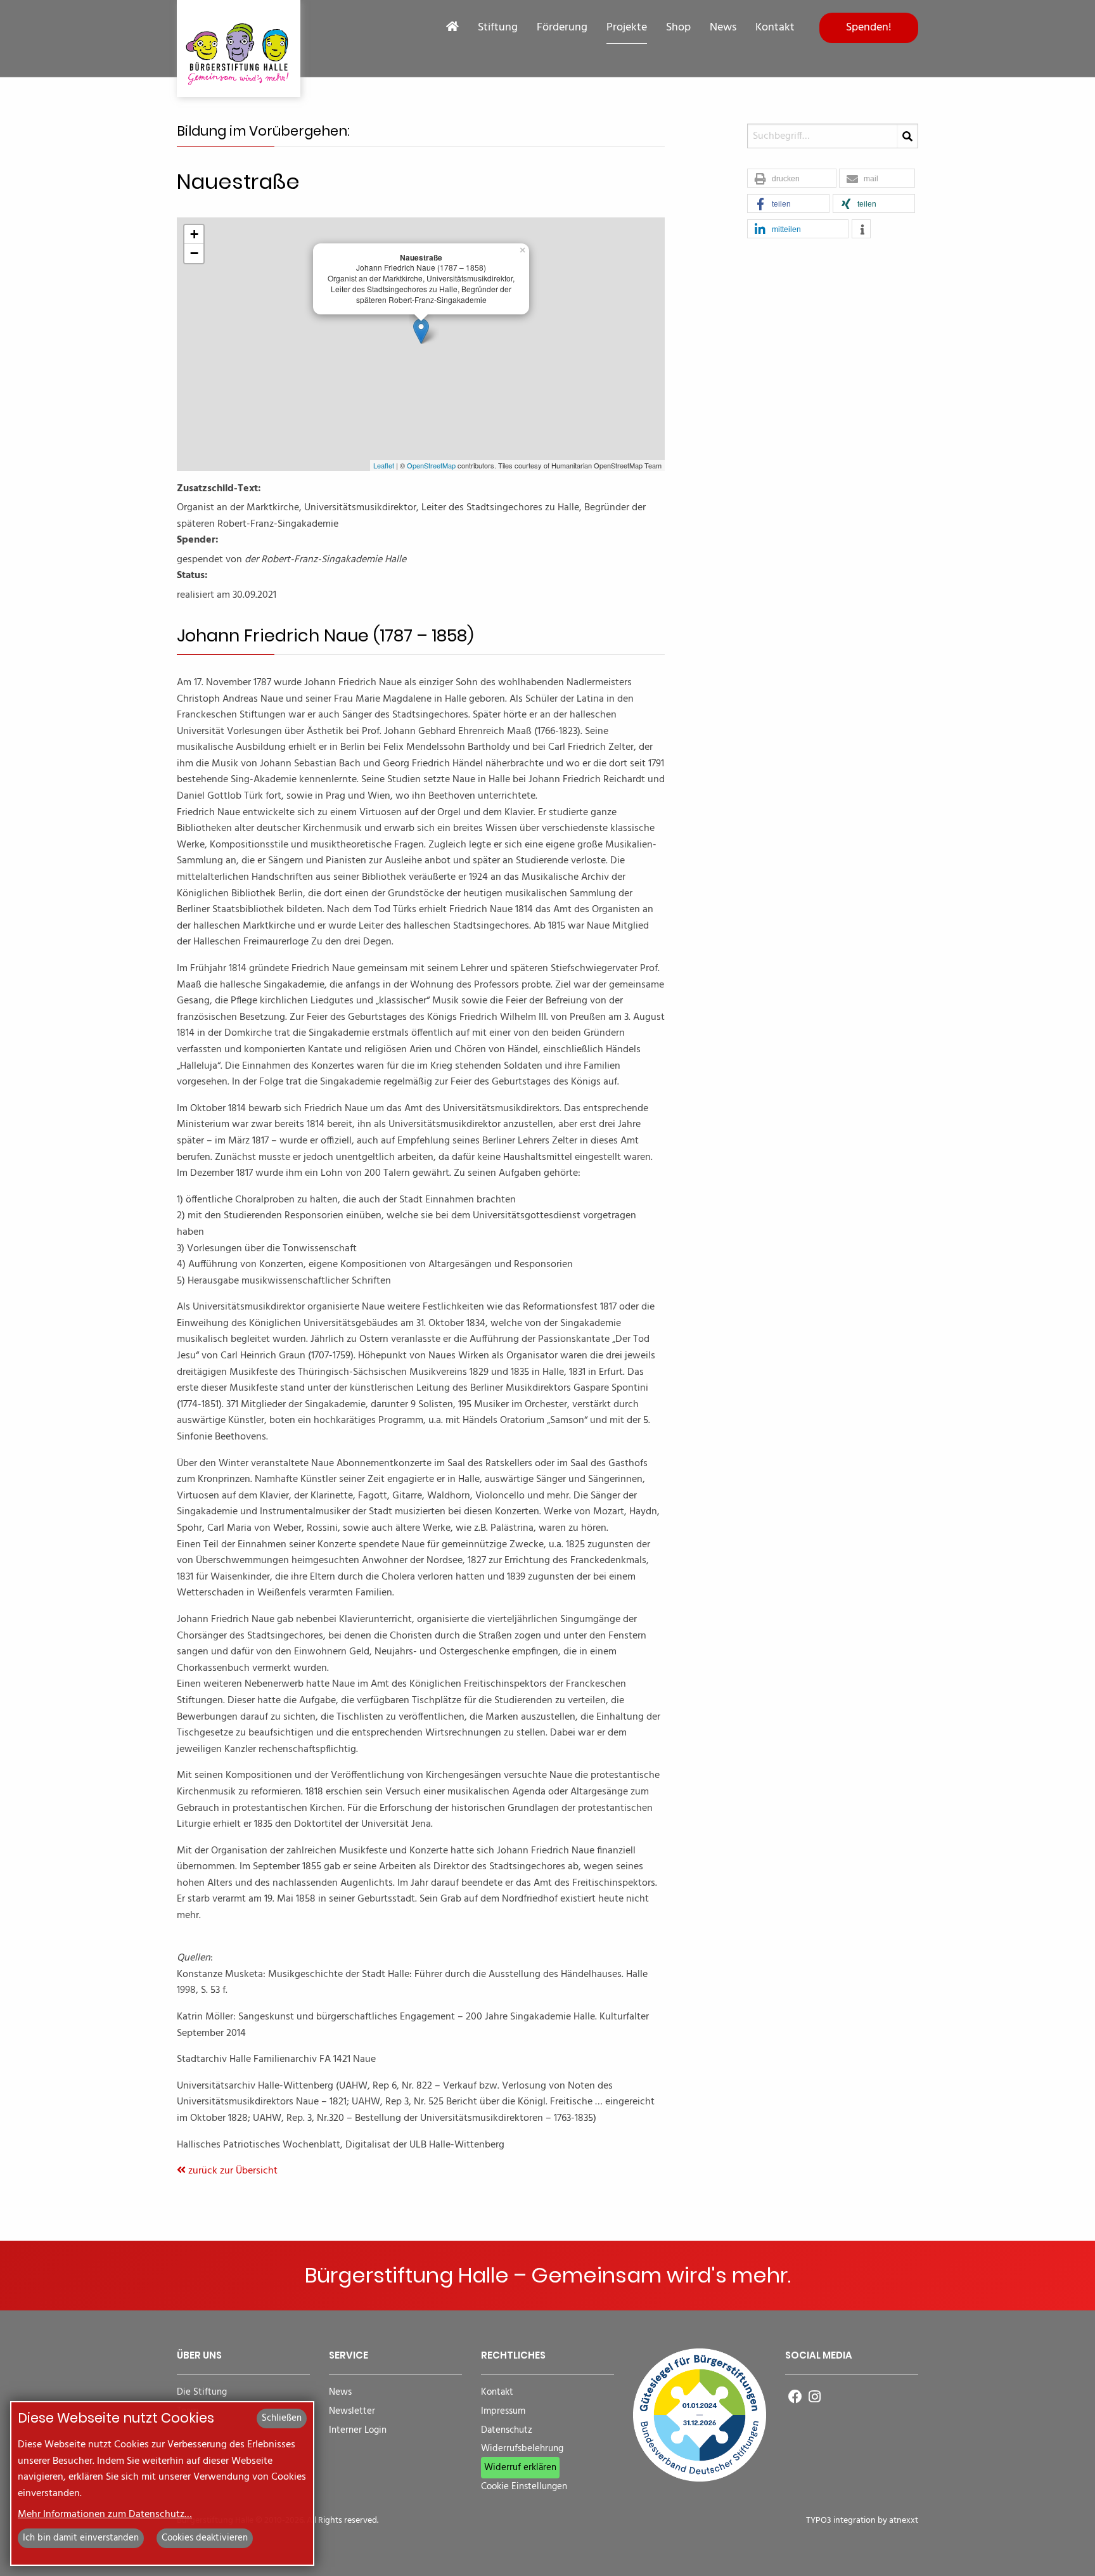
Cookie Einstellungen (524, 2487)
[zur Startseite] (239, 48)
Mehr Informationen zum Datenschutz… (105, 2515)
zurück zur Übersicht (232, 2171)
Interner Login (358, 2431)
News (723, 28)
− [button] (194, 253)
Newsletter (352, 2412)
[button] (792, 179)
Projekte (627, 28)
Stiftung (498, 28)
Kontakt (775, 28)
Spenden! (869, 28)
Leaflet (384, 465)
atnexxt (904, 2521)
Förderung (562, 28)
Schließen (282, 2418)
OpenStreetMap (431, 465)
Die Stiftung (202, 2392)
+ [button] (194, 234)
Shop (678, 28)
